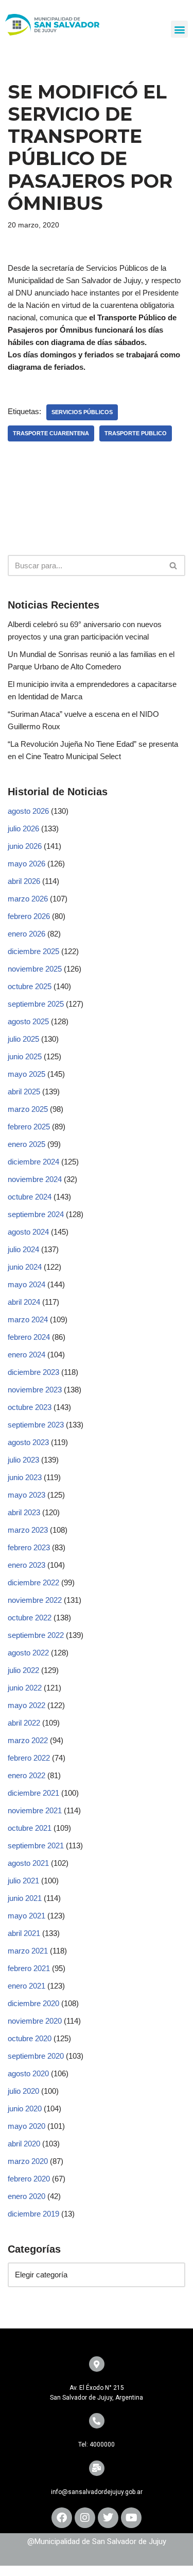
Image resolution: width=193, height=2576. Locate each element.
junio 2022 (25, 1688)
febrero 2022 (29, 1758)
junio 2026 (25, 846)
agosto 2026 (28, 811)
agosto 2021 (28, 1863)
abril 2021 (24, 1933)
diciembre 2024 (33, 1162)
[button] (179, 29)
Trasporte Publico (136, 433)
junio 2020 (25, 2109)
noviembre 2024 (35, 1179)
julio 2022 (23, 1670)
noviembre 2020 (35, 2021)
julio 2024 (23, 1249)
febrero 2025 (29, 1127)
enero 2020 (27, 2196)
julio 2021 (23, 1881)
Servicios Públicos (82, 412)
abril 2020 (24, 2144)
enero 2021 (27, 1986)
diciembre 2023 (33, 1372)
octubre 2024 (30, 1197)
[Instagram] (85, 2518)
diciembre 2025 (33, 951)
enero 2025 (27, 1144)
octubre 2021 (30, 1828)
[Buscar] (174, 565)
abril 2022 (24, 1723)
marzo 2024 (28, 1319)
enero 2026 (27, 934)
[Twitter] (108, 2518)
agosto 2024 (28, 1232)
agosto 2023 (28, 1442)
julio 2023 (23, 1460)
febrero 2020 (29, 2179)
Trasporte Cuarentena (51, 433)
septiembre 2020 (36, 2056)
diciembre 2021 (33, 1793)
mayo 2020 (27, 2126)
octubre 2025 (30, 986)
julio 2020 (23, 2091)
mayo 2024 (27, 1284)
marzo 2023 (28, 1530)
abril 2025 (24, 1092)
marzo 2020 (28, 2161)
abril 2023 (24, 1512)
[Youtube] (131, 2518)
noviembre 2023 (35, 1390)
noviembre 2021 (35, 1810)
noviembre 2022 (35, 1600)
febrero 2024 (29, 1337)
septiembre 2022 (36, 1635)
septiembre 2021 (36, 1845)
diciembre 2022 (33, 1582)
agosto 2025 (28, 1021)
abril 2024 (24, 1302)
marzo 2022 (28, 1740)
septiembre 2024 (36, 1214)
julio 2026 (23, 828)
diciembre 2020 (33, 2003)
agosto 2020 (28, 2073)
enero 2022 (27, 1775)
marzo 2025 (28, 1109)
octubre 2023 (30, 1407)
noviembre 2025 (35, 969)
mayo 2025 (27, 1074)
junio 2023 (25, 1477)
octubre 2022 (30, 1618)
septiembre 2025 (36, 1004)
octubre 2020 (30, 2038)
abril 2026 (24, 881)
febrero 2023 (29, 1547)
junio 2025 (25, 1056)
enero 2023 (27, 1565)
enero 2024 (27, 1355)
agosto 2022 (28, 1653)
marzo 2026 (28, 899)
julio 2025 (23, 1039)
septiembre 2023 (36, 1425)
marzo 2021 (28, 1951)
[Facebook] (62, 2518)
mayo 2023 (27, 1495)
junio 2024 (25, 1267)
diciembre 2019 (33, 2214)
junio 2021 (25, 1898)
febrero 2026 (29, 916)
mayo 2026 (27, 864)
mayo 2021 (27, 1916)
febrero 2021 (29, 1968)
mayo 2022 (27, 1705)
